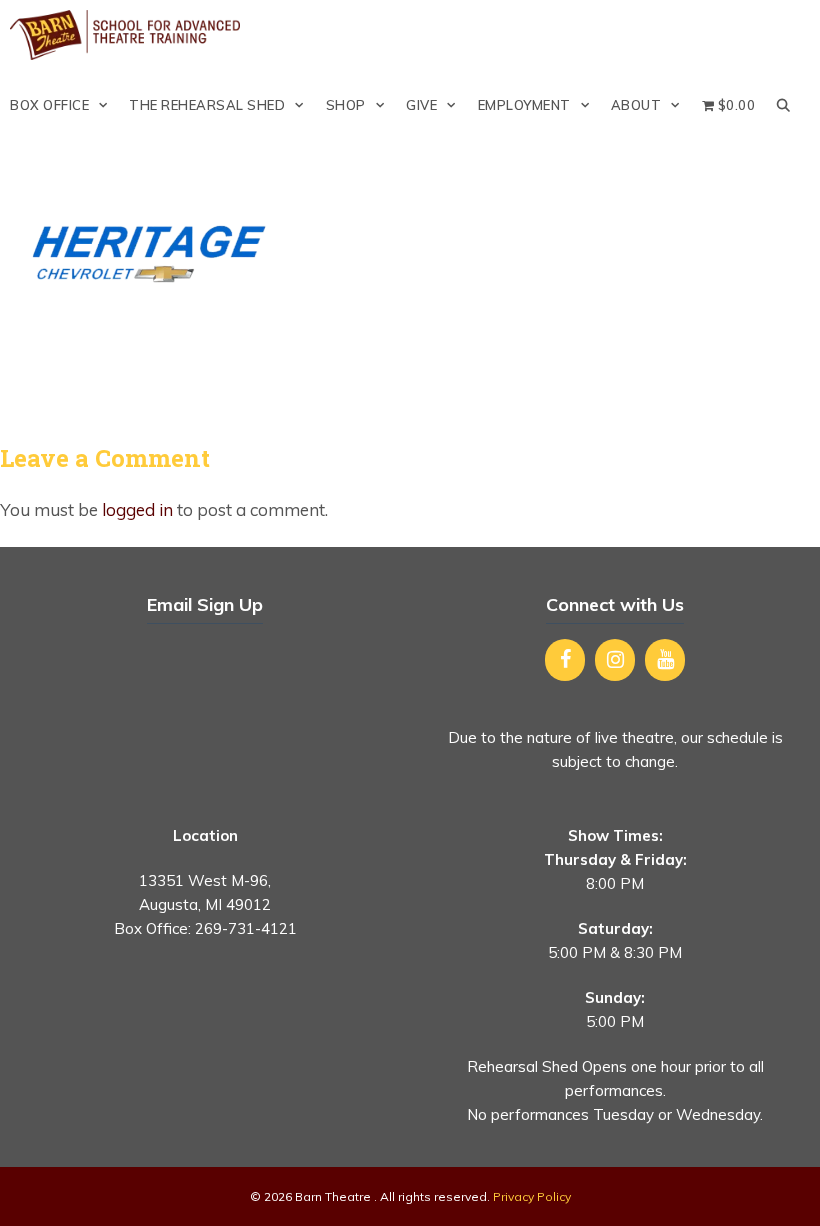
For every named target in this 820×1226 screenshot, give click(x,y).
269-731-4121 (246, 928)
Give (421, 105)
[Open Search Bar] (783, 105)
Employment (524, 105)
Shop (346, 105)
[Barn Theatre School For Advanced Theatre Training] (130, 35)
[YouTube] (665, 660)
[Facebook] (565, 660)
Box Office (49, 105)
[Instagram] (615, 660)
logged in (137, 509)
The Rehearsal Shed (207, 105)
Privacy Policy (532, 1196)
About (636, 105)
